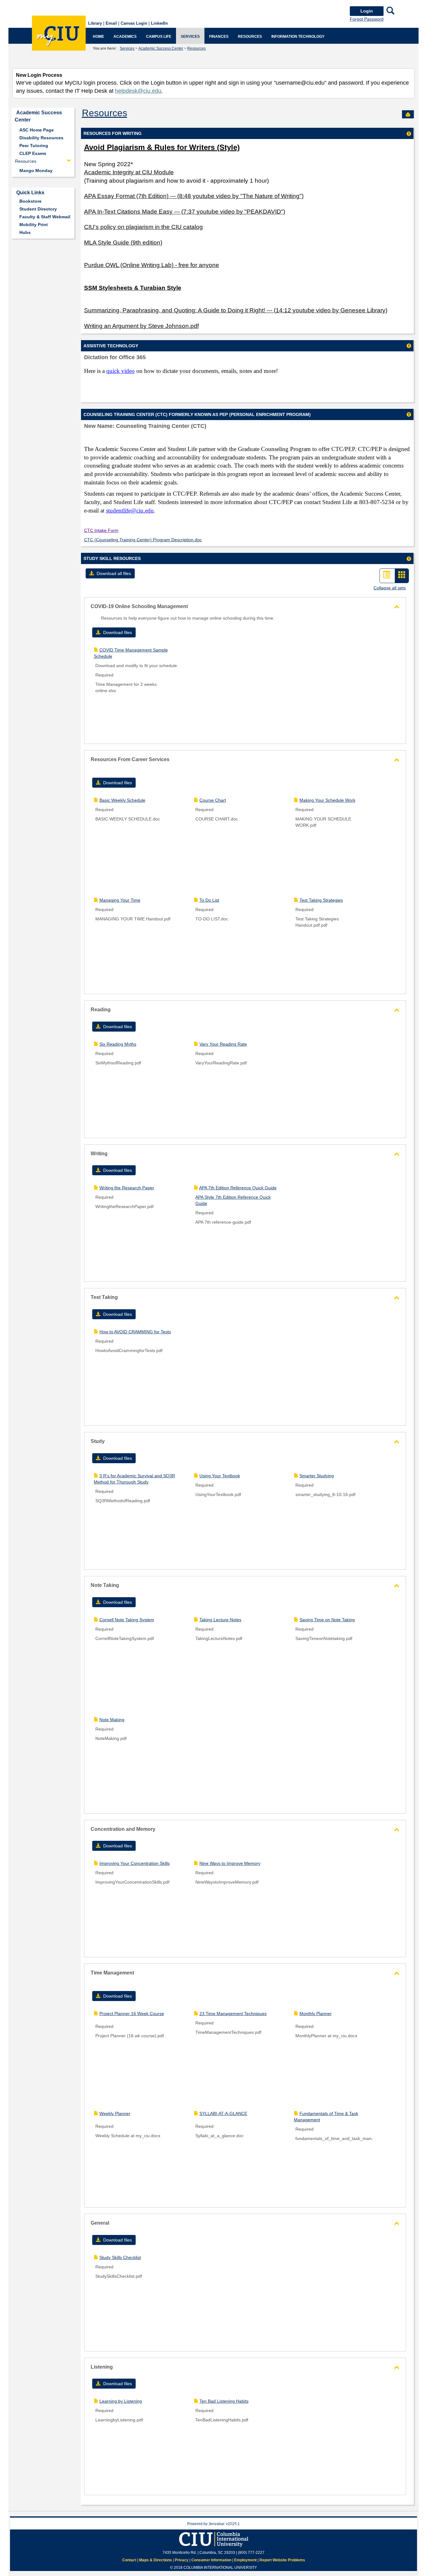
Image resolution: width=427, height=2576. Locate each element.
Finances (219, 37)
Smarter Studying (317, 1476)
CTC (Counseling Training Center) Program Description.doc (143, 540)
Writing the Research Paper (127, 1188)
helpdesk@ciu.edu (138, 91)
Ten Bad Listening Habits (224, 2401)
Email (111, 23)
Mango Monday (36, 171)
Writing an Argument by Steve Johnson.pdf (141, 326)
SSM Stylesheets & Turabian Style (133, 288)
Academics (125, 37)
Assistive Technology (111, 346)
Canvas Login (134, 23)
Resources (250, 37)
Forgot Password (367, 19)
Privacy (182, 2560)
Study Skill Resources (112, 558)
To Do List (209, 900)
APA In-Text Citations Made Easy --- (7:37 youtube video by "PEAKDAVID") (185, 212)
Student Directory (38, 209)
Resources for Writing (113, 133)
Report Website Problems (282, 2560)
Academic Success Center (161, 48)
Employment (245, 2560)
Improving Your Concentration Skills (135, 1863)
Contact (129, 2560)
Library (95, 23)
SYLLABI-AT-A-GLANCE (223, 2113)
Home (98, 37)
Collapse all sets (390, 588)
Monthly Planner (316, 2014)
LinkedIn (159, 23)
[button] (110, 573)
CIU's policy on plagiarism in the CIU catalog (143, 227)
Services (190, 37)
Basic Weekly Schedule (122, 800)
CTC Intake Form (101, 530)
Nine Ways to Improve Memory (230, 1863)
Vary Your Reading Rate (223, 1044)
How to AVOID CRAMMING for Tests (135, 1332)
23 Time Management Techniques (233, 2014)
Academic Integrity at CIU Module (129, 172)
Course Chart (213, 800)
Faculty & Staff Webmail (45, 217)
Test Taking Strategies (321, 900)
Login (367, 11)
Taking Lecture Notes (220, 1620)
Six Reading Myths (118, 1044)
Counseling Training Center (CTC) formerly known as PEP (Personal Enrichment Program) (197, 414)
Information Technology (298, 37)
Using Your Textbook (220, 1476)
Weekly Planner (115, 2113)
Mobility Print (34, 225)
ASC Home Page (37, 130)
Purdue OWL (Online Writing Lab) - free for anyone (152, 265)
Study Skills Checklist (120, 2257)
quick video (121, 371)
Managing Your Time (120, 900)
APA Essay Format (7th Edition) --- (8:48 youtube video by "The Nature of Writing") (194, 196)
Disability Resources (41, 138)
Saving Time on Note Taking (327, 1620)
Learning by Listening (121, 2401)
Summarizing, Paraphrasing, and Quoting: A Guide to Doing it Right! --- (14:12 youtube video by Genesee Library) (236, 310)
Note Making (112, 1720)
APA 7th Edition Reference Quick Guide (238, 1188)
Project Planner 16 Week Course (132, 2014)
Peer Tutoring (34, 146)
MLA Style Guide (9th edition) (123, 243)
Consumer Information (211, 2560)
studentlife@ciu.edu (130, 510)
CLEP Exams (33, 153)
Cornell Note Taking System (127, 1620)
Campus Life (159, 37)
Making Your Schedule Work (327, 800)
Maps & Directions (156, 2560)
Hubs (25, 232)
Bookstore (30, 201)
